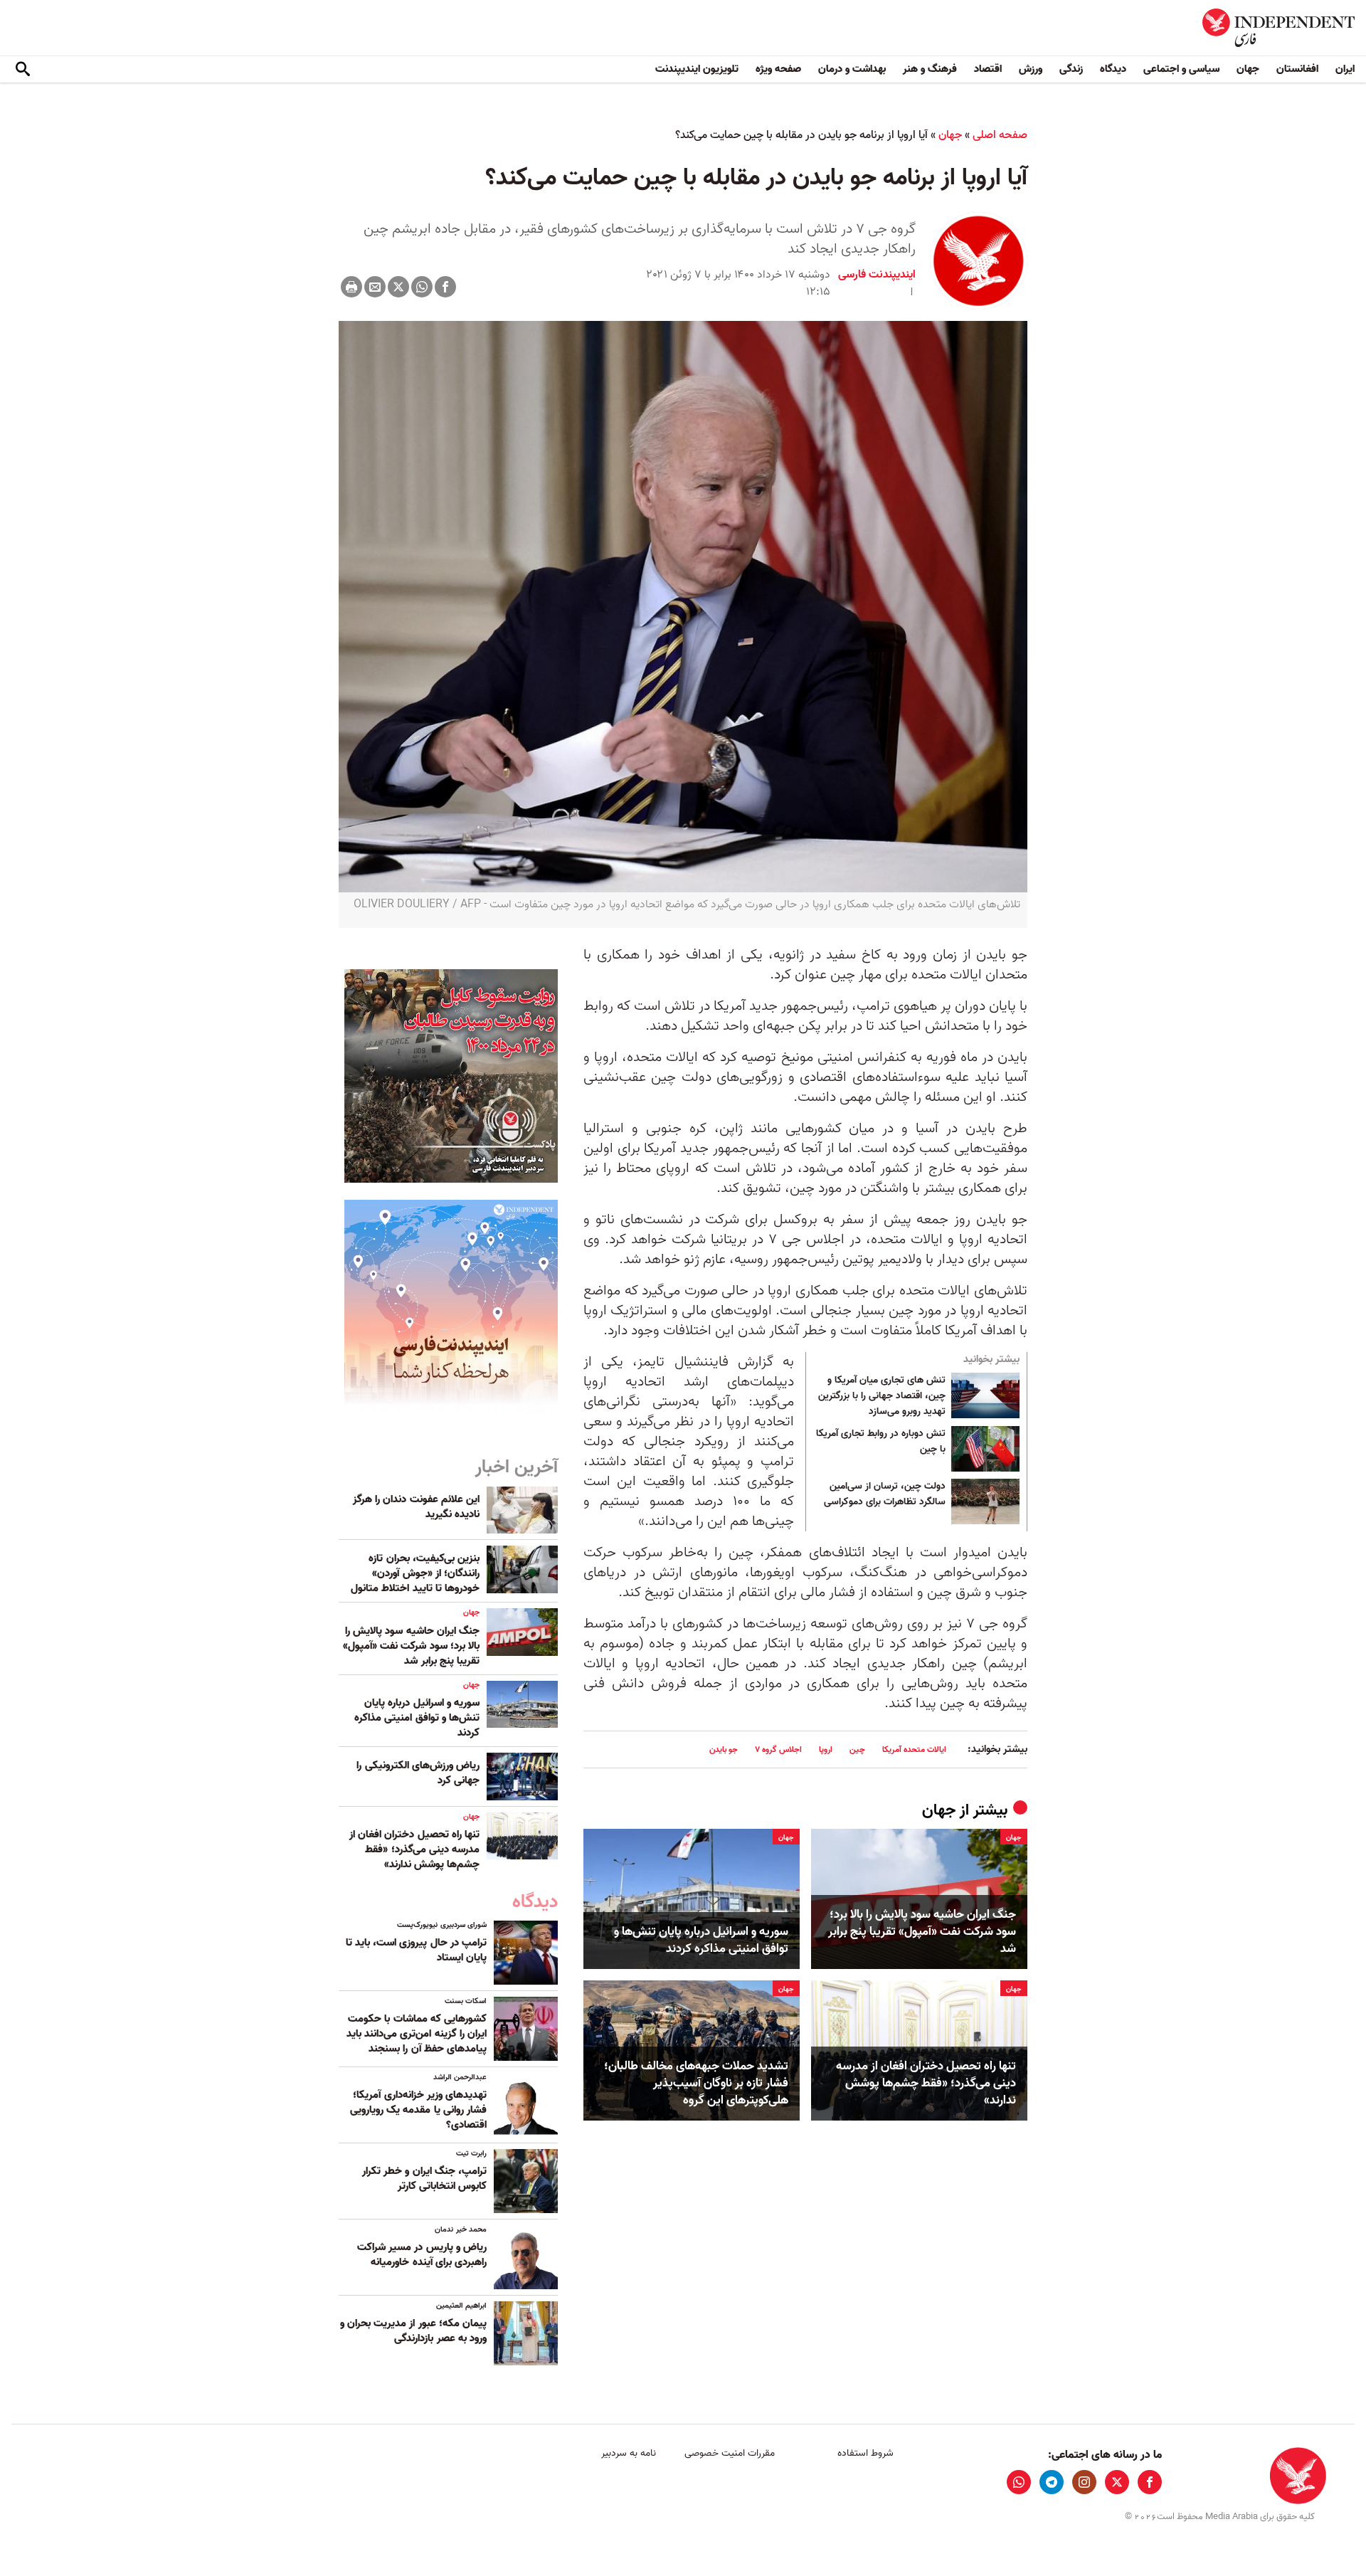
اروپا (826, 1749)
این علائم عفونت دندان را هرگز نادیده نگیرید (416, 1507)
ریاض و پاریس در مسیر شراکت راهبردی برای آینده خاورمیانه (422, 2255)
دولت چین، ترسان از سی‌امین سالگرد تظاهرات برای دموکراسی (885, 1494)
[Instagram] (1084, 2482)
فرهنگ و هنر (930, 69)
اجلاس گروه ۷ (778, 1749)
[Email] (375, 287)
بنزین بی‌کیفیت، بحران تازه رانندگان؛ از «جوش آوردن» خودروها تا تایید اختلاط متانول (415, 1573)
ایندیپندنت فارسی (877, 275)
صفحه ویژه (778, 69)
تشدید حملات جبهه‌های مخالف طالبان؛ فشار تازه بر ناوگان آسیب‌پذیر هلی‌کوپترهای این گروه (696, 2083)
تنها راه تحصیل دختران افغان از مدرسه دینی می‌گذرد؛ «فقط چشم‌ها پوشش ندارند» (926, 2083)
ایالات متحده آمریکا (914, 1749)
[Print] (351, 287)
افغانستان (1297, 69)
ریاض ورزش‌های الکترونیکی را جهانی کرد (418, 1773)
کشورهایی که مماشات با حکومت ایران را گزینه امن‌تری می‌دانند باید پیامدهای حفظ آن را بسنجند (417, 2034)
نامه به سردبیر (629, 2453)
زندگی (1071, 69)
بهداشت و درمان (852, 69)
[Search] (23, 70)
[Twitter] (398, 287)
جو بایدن (724, 1749)
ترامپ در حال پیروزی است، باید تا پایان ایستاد (416, 1950)
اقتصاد (988, 69)
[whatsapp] (1019, 2482)
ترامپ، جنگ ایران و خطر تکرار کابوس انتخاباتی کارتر (424, 2179)
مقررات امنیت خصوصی (730, 2453)
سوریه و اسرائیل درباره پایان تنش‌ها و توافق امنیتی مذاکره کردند (701, 1941)
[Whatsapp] (422, 287)
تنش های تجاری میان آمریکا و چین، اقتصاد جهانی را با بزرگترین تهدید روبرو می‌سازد (882, 1396)
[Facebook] (445, 287)
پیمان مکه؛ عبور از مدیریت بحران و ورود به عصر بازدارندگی (413, 2331)
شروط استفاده (865, 2453)
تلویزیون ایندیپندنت (697, 69)
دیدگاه (1113, 69)
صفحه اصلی (1000, 135)
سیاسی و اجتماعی (1181, 69)
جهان (1248, 69)
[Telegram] (1052, 2482)
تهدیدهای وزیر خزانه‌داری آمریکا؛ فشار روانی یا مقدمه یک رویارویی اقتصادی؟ (418, 2110)
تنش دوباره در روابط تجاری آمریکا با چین (881, 1442)
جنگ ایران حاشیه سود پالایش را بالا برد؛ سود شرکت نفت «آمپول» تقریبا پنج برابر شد (922, 1932)
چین (857, 1749)
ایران (1345, 69)
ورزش (1031, 69)
